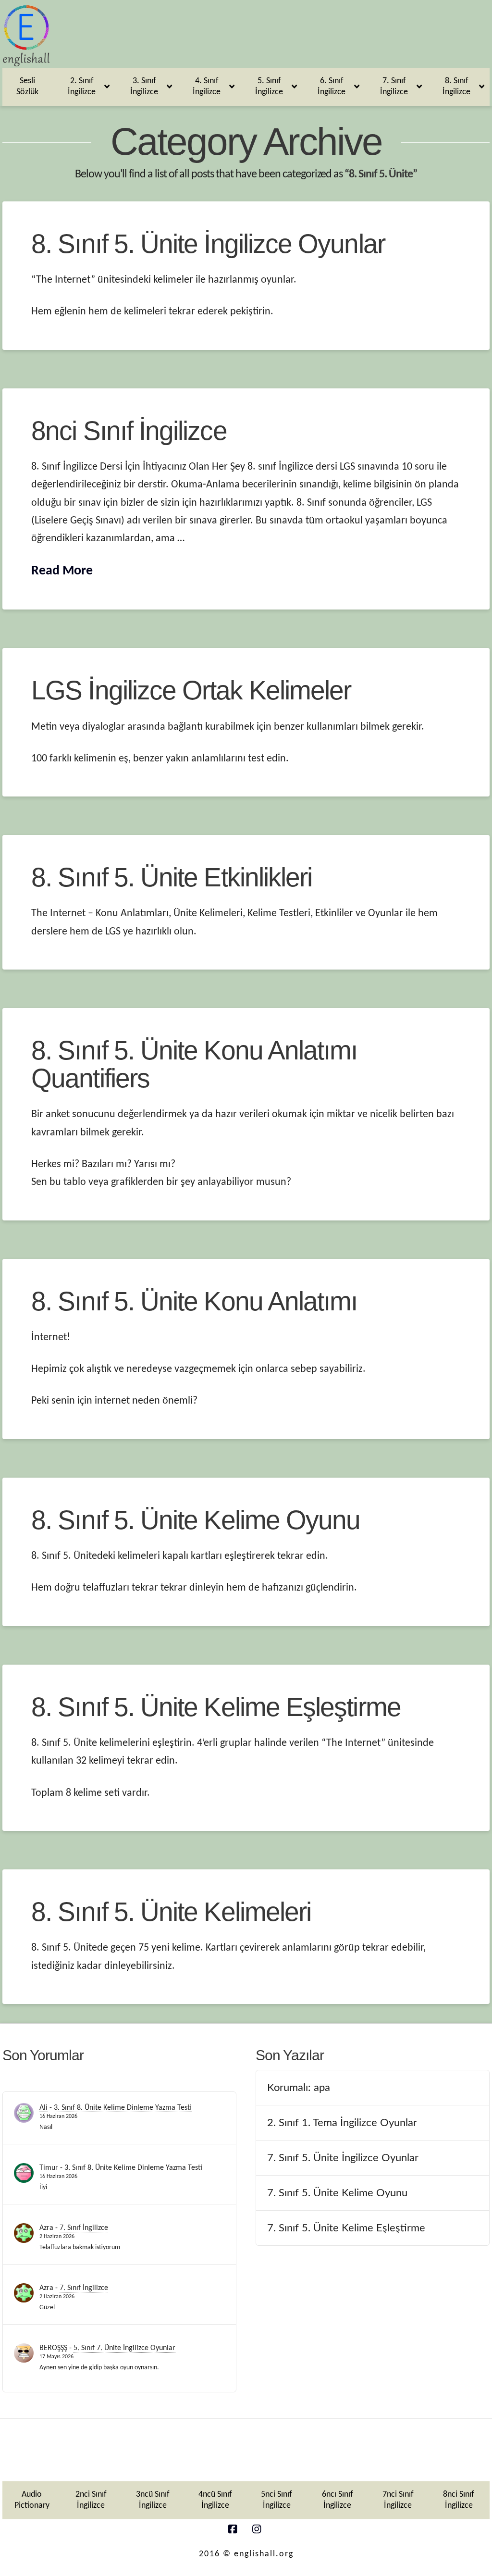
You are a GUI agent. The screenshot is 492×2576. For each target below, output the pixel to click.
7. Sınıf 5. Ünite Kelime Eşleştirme (346, 2228)
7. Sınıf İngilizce (84, 2228)
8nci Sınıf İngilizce (129, 431)
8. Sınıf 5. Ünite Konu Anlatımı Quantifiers (194, 1064)
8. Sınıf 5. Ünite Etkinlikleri (172, 877)
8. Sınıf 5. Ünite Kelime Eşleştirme (216, 1707)
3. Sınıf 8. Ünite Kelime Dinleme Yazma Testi (123, 2108)
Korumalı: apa (299, 2088)
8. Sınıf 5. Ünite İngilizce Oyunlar (208, 244)
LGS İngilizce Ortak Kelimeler (191, 690)
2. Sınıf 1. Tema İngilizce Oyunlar (342, 2123)
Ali (43, 2108)
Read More (62, 571)
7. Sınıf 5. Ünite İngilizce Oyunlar (343, 2158)
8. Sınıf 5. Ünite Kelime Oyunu (196, 1520)
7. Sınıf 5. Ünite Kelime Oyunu (337, 2193)
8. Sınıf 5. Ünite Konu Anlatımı (194, 1301)
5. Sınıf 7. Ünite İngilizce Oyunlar (124, 2348)
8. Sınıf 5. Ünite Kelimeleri (171, 1912)
